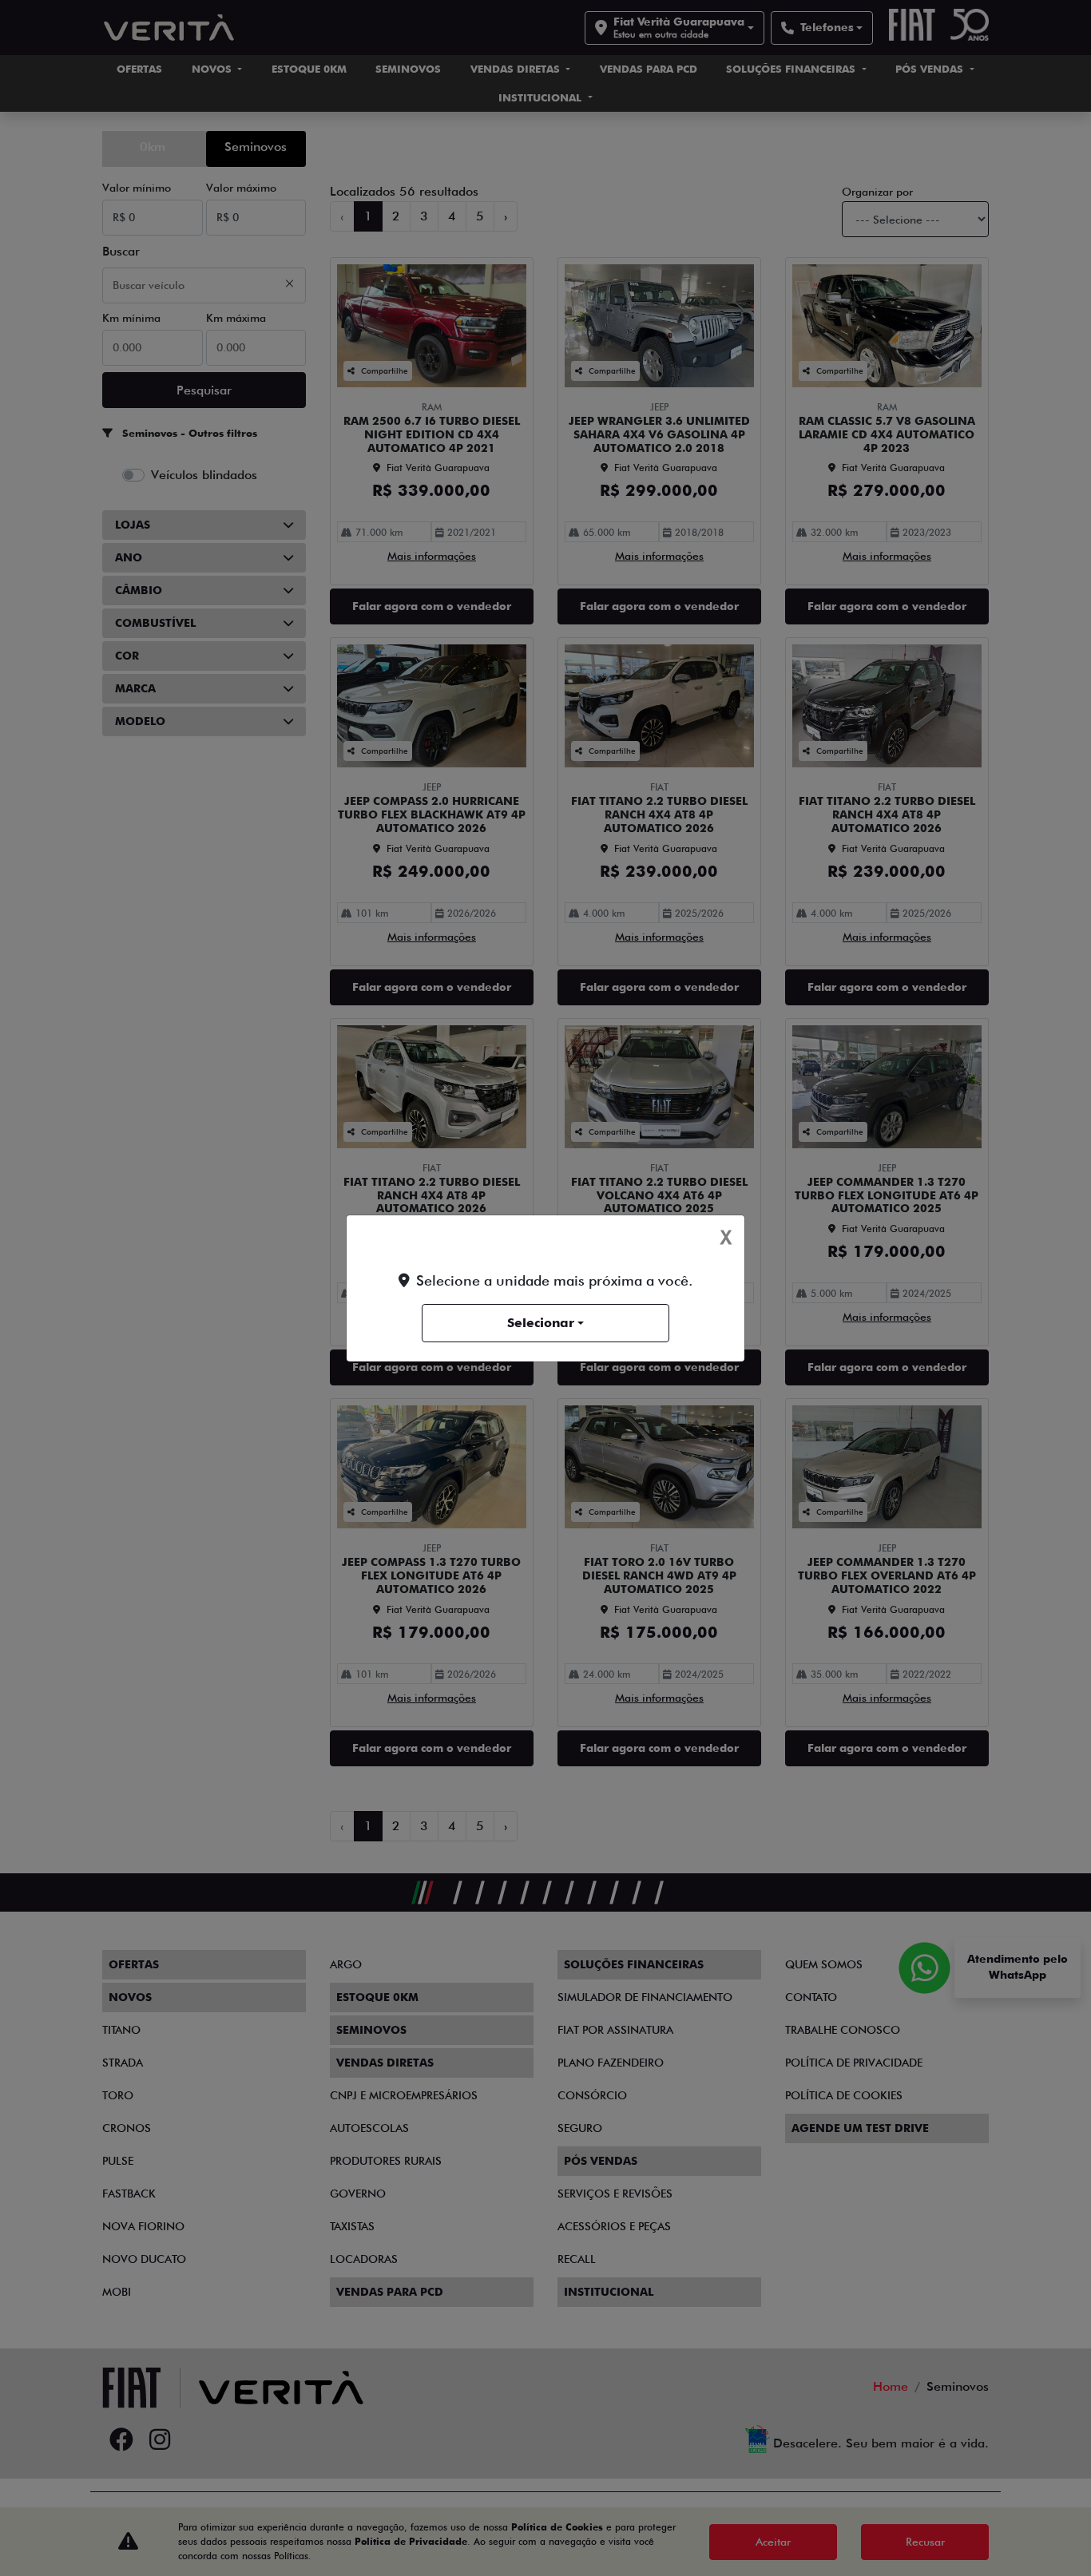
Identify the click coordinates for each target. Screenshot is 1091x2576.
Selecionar (541, 1323)
